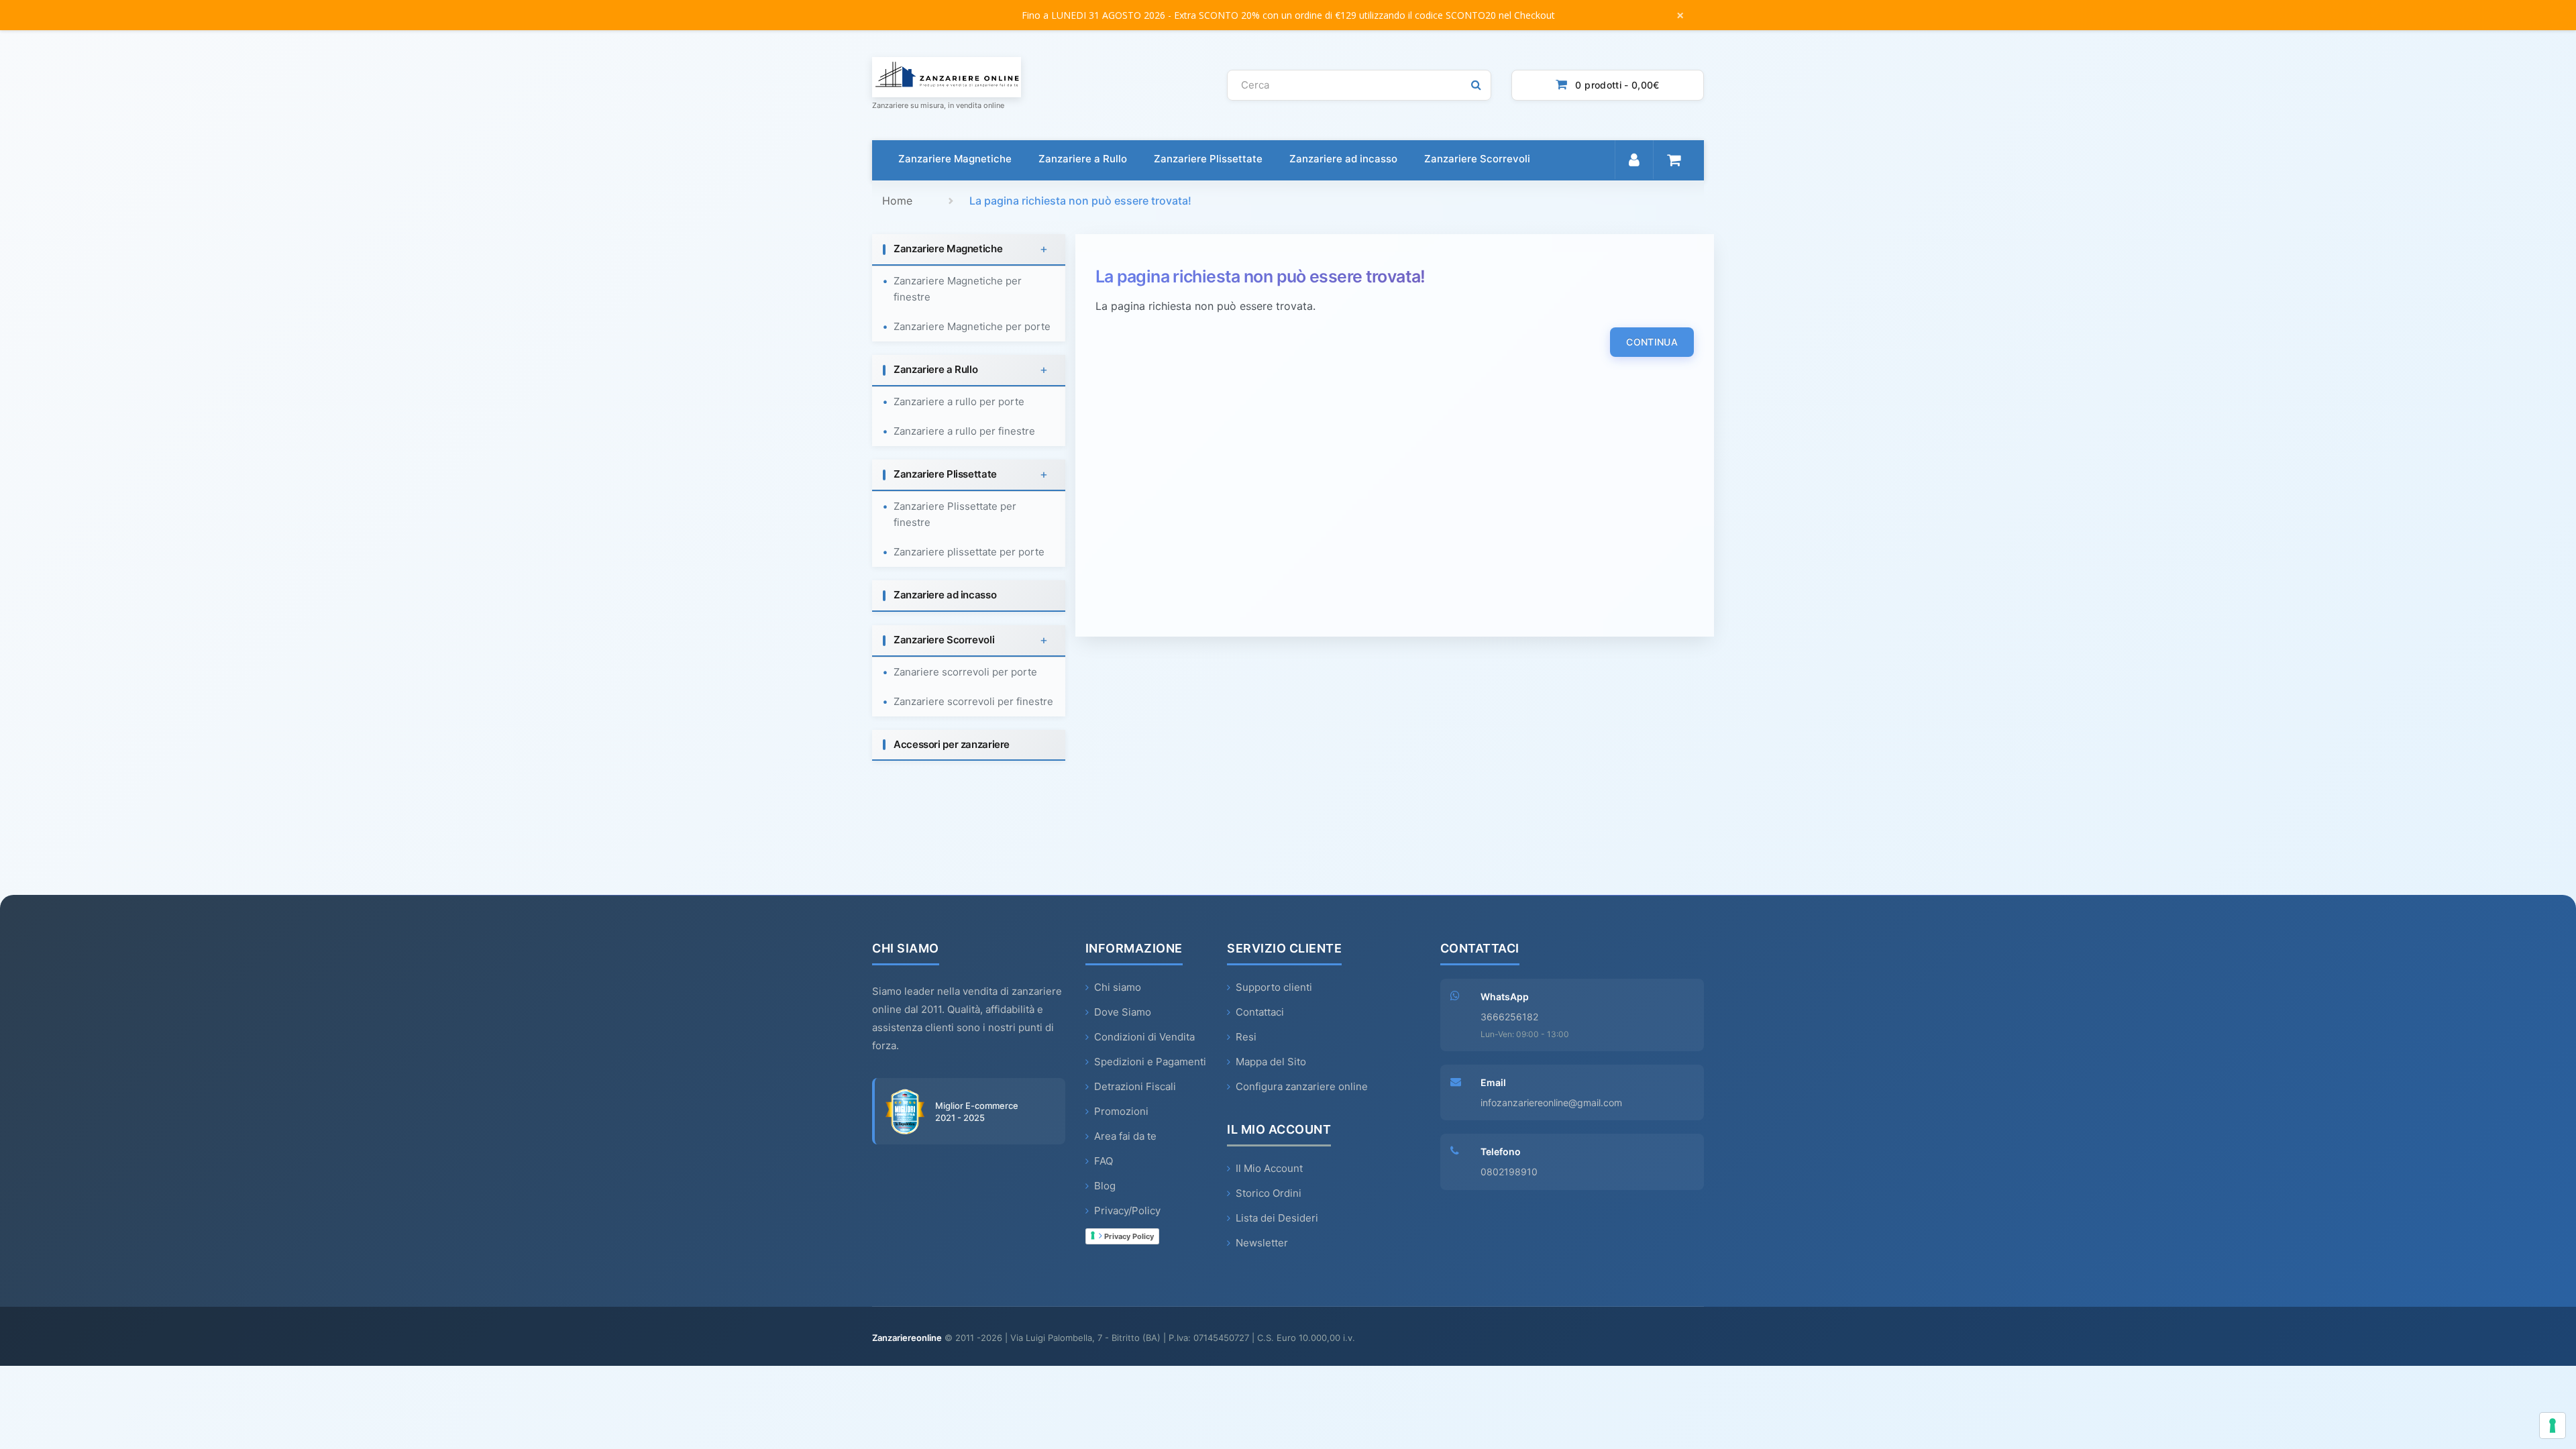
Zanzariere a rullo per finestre (964, 431)
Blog (1105, 1186)
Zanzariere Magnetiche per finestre (958, 289)
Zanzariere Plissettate (1208, 159)
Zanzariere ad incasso (1343, 159)
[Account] (1634, 160)
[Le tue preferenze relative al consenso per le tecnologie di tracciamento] (2553, 1426)
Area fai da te (1125, 1136)
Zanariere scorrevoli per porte (965, 672)
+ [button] (1044, 249)
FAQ (1104, 1161)
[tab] (969, 250)
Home (897, 201)
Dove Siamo (1123, 1012)
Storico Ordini (1269, 1193)
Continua (1652, 342)
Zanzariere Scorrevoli (1477, 159)
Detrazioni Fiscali (1135, 1086)
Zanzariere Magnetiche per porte (972, 326)
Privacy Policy (1128, 1236)
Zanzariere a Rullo (1083, 159)
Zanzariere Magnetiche (955, 159)
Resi (1246, 1037)
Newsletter (1262, 1243)
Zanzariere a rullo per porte (959, 401)
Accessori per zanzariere (952, 744)
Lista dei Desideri (1277, 1218)
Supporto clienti (1274, 987)
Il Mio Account (1269, 1168)
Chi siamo (1118, 987)
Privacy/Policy (1127, 1211)
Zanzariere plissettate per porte (969, 552)
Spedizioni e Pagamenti (1150, 1062)
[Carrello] (1673, 160)
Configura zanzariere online (1302, 1086)
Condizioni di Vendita (1144, 1037)
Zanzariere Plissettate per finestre (955, 514)
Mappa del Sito (1271, 1062)
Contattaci (1260, 1012)
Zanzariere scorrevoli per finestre (973, 701)
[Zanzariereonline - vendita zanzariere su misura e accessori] (1039, 77)
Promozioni (1121, 1111)
